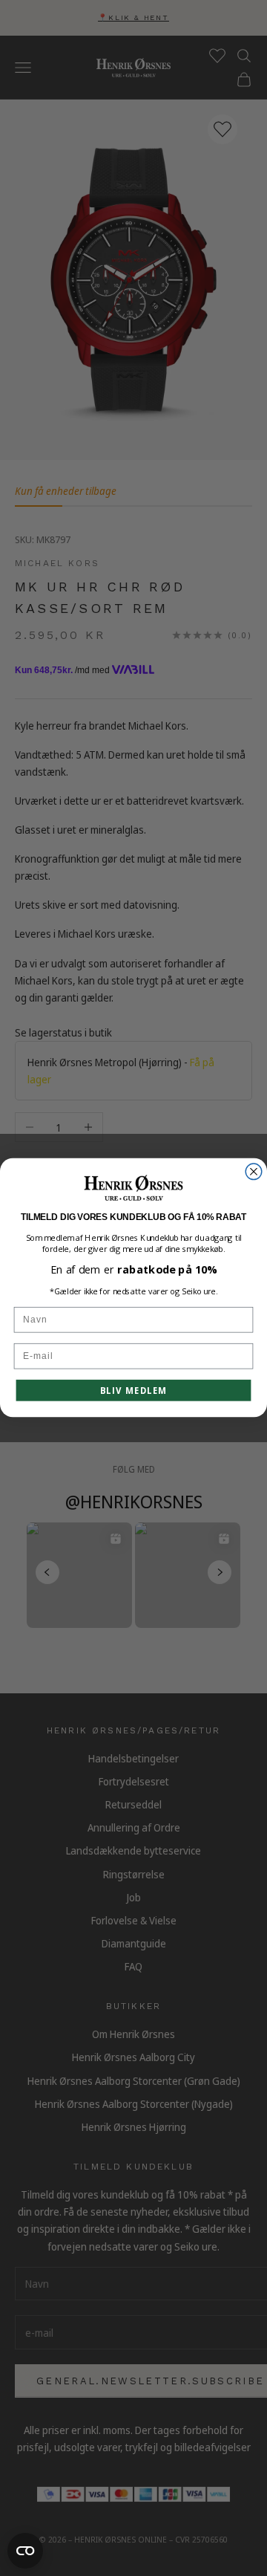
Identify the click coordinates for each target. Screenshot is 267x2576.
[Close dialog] (254, 1172)
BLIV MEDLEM (134, 1391)
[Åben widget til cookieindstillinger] (25, 2551)
